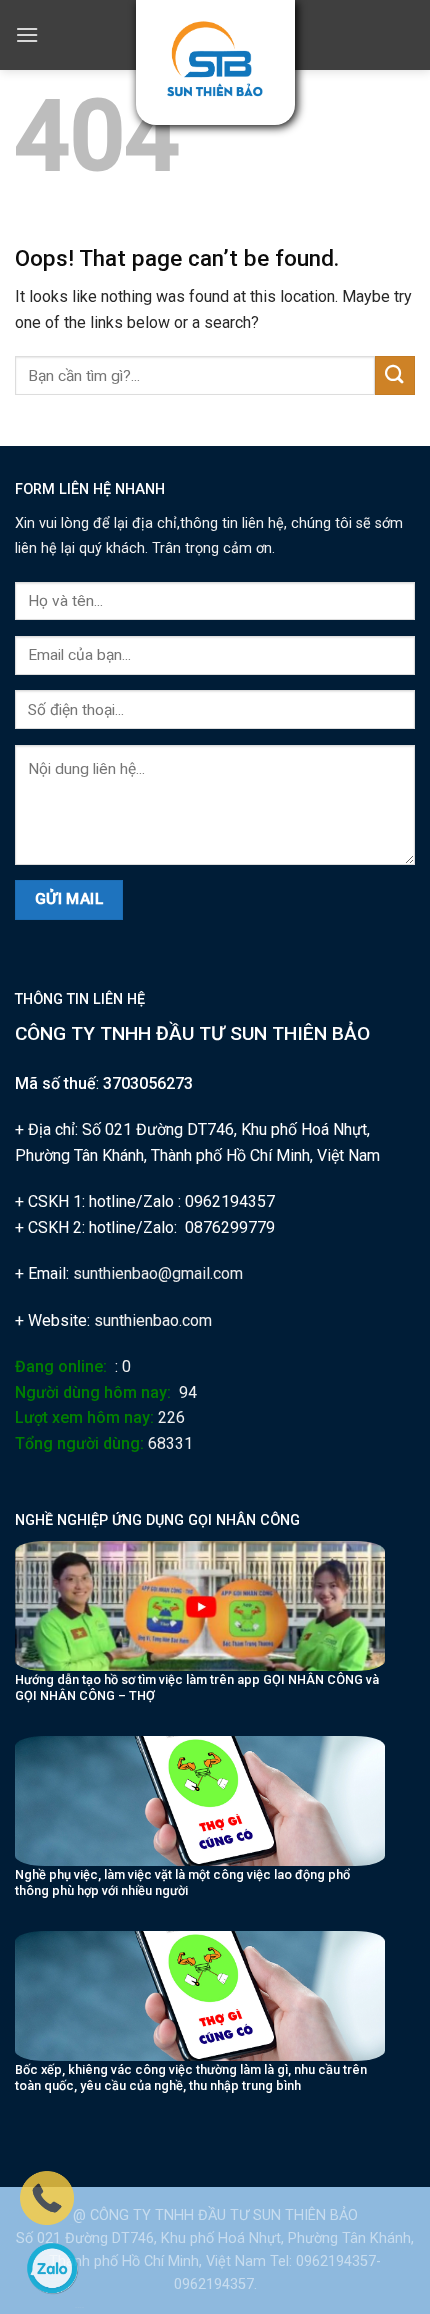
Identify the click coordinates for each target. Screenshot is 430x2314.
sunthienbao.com (153, 1320)
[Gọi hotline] (47, 2197)
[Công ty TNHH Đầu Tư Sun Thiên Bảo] (215, 59)
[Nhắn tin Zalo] (52, 2268)
